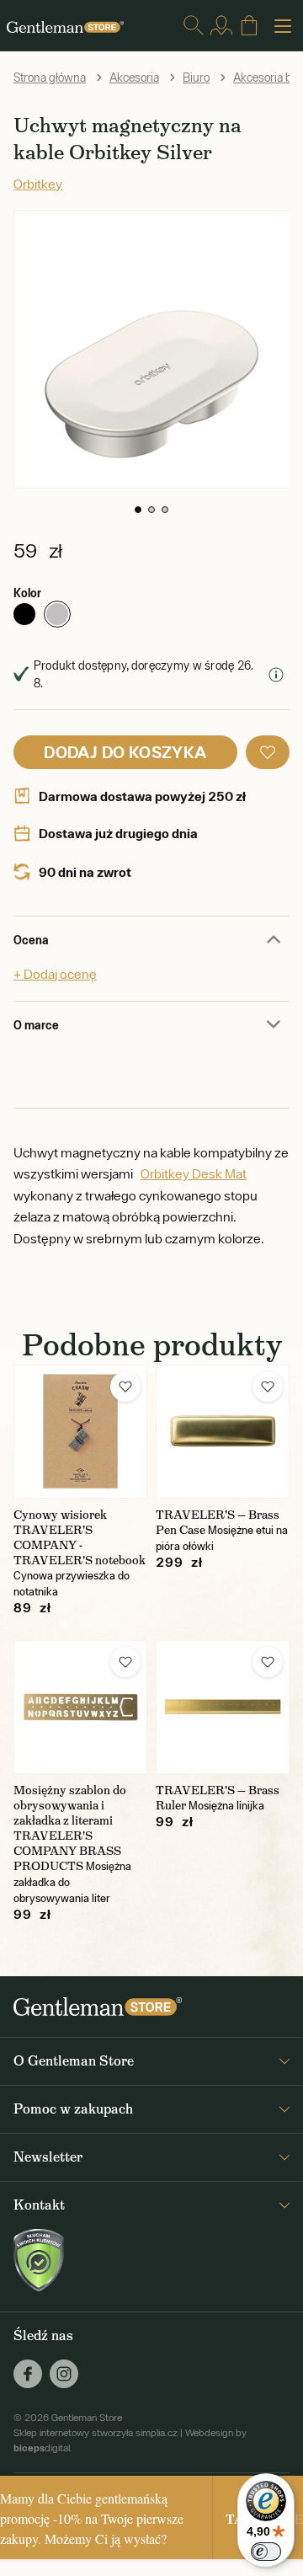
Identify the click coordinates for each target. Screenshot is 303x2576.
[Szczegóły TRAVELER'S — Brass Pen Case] (223, 1432)
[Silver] (57, 614)
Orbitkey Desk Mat (194, 1173)
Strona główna (50, 77)
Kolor (27, 593)
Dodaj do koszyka (125, 752)
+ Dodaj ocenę (55, 974)
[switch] (266, 2552)
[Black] (24, 614)
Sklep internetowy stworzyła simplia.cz (96, 2433)
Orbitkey (38, 184)
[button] (138, 510)
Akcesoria (134, 77)
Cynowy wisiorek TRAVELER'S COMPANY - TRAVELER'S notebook (80, 1537)
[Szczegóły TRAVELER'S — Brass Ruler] (223, 1707)
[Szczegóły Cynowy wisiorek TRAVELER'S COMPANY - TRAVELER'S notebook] (80, 1432)
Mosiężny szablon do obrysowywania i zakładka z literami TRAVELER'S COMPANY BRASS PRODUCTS (70, 1828)
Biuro (196, 77)
